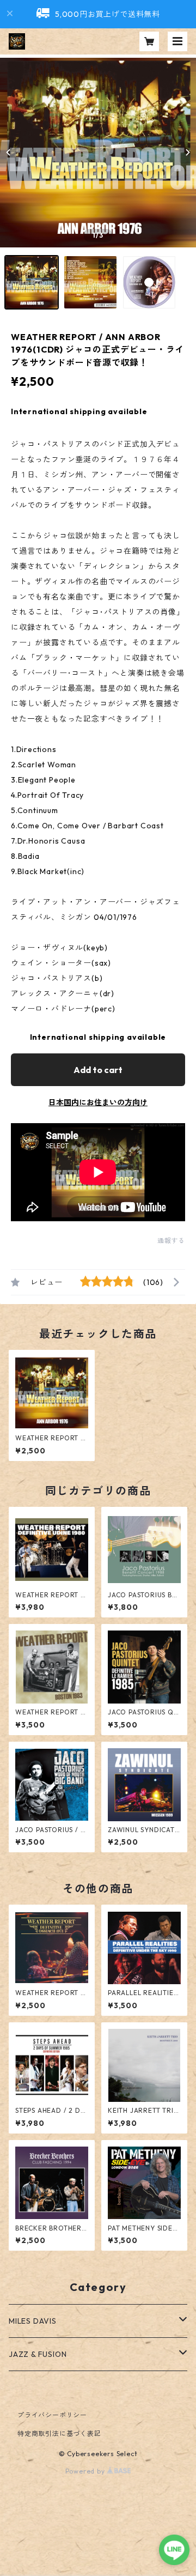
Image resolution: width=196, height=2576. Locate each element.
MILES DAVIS (33, 2321)
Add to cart (98, 1070)
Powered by (86, 2471)
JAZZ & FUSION (38, 2354)
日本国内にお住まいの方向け (98, 1102)
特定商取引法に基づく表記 (59, 2433)
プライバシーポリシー (52, 2415)
